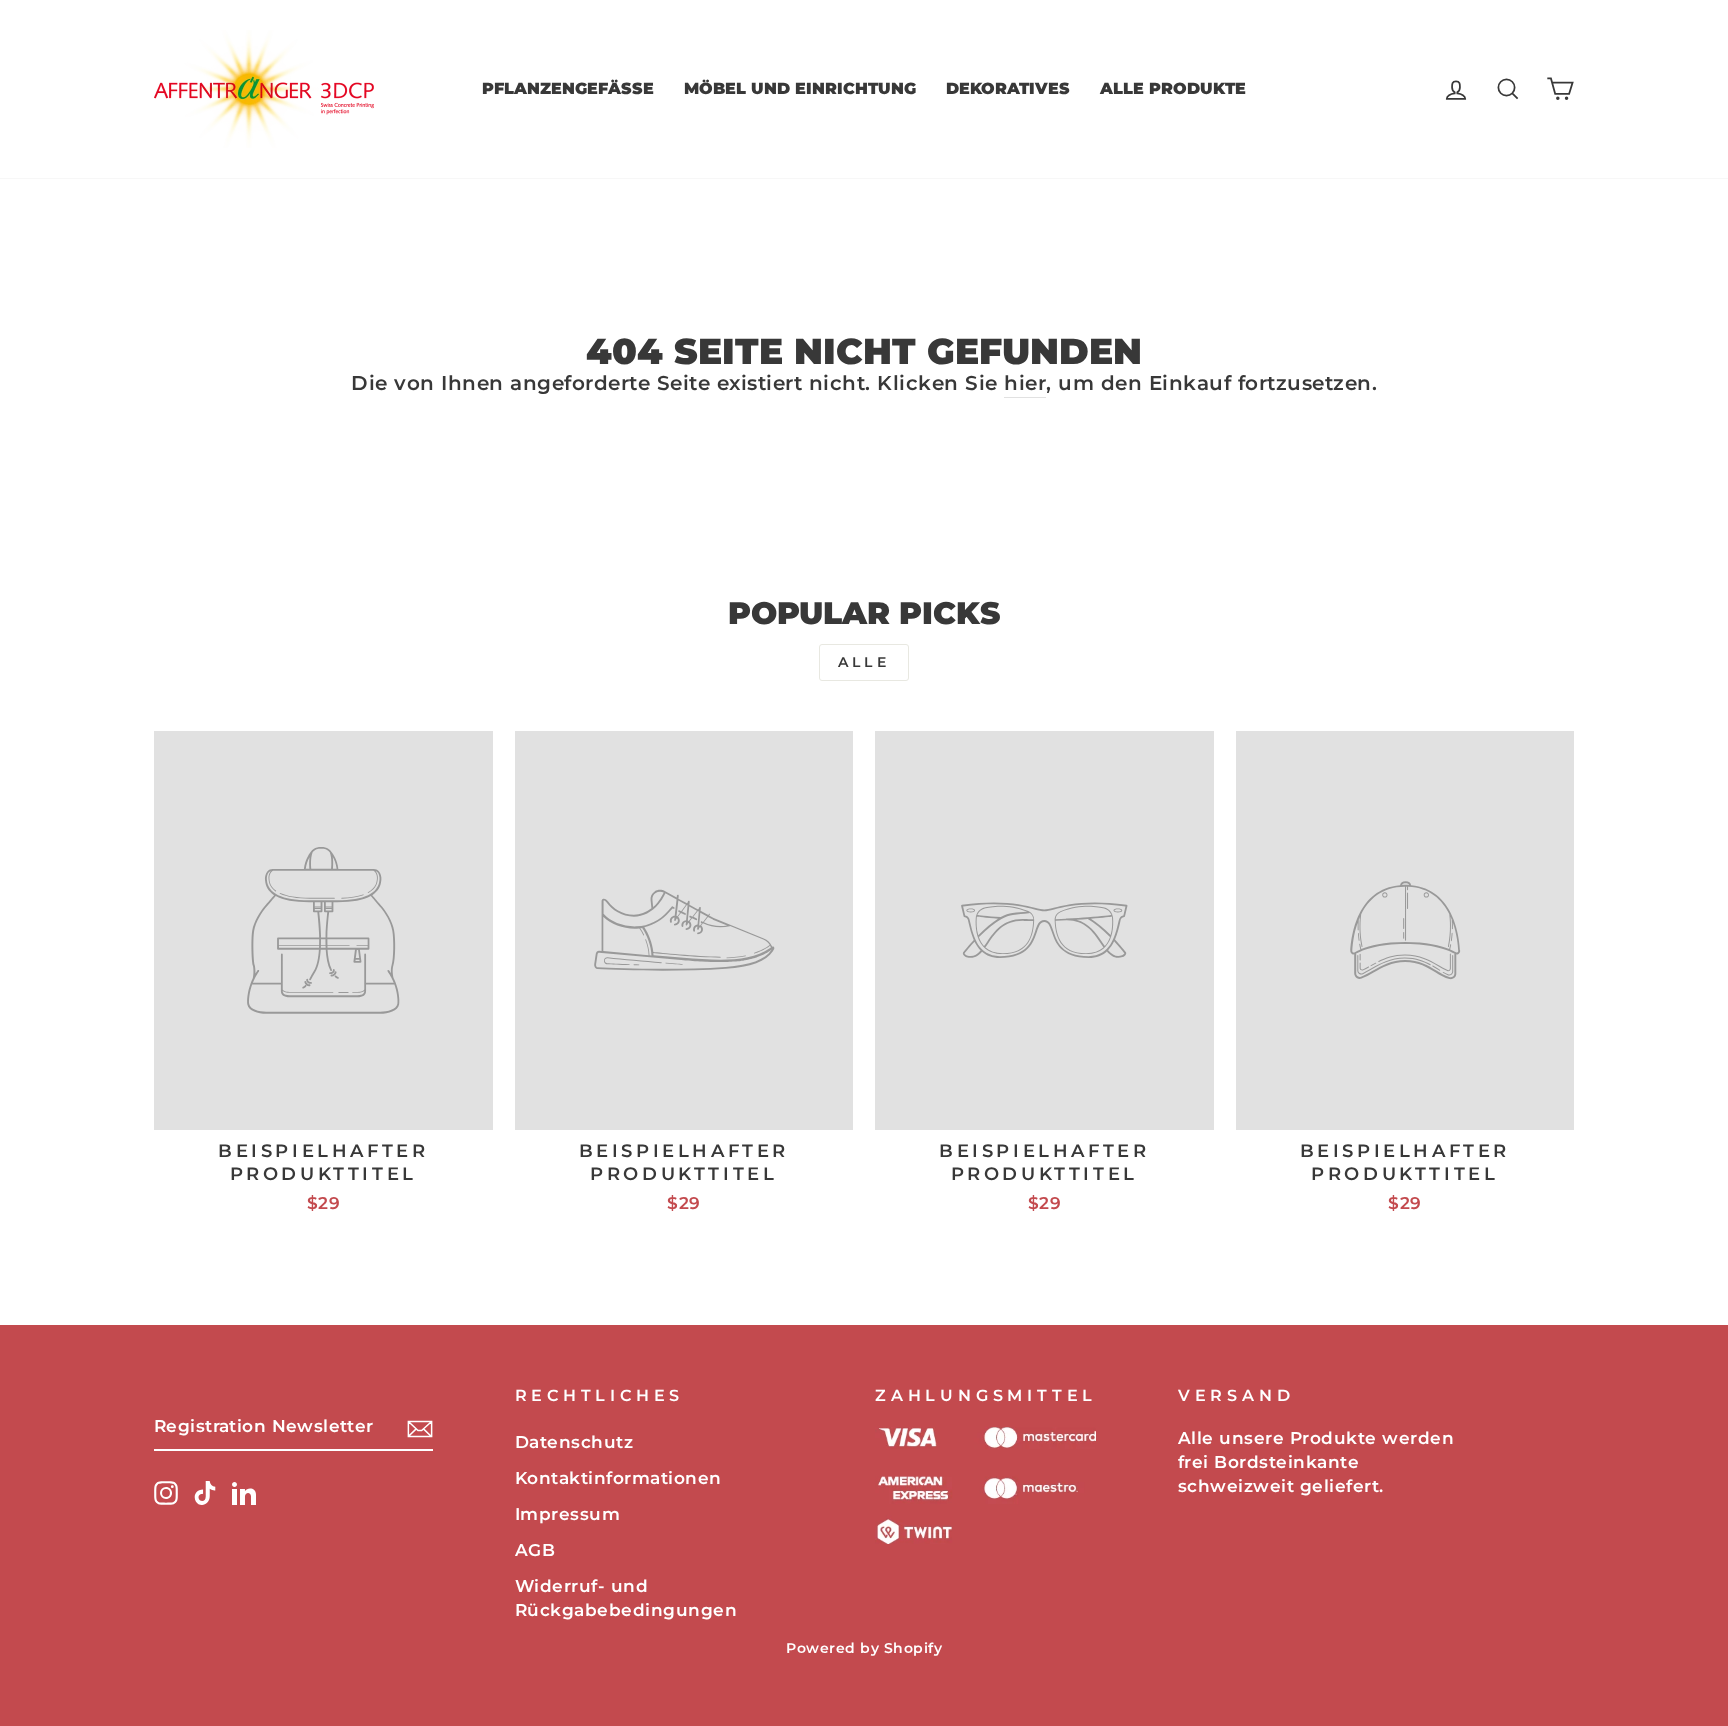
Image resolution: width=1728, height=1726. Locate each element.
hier (1025, 383)
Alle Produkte (1173, 88)
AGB (535, 1550)
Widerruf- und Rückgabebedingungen (626, 1598)
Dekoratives (1008, 88)
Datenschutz (574, 1442)
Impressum (568, 1514)
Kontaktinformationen (618, 1478)
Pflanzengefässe (568, 88)
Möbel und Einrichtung (800, 88)
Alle (864, 662)
